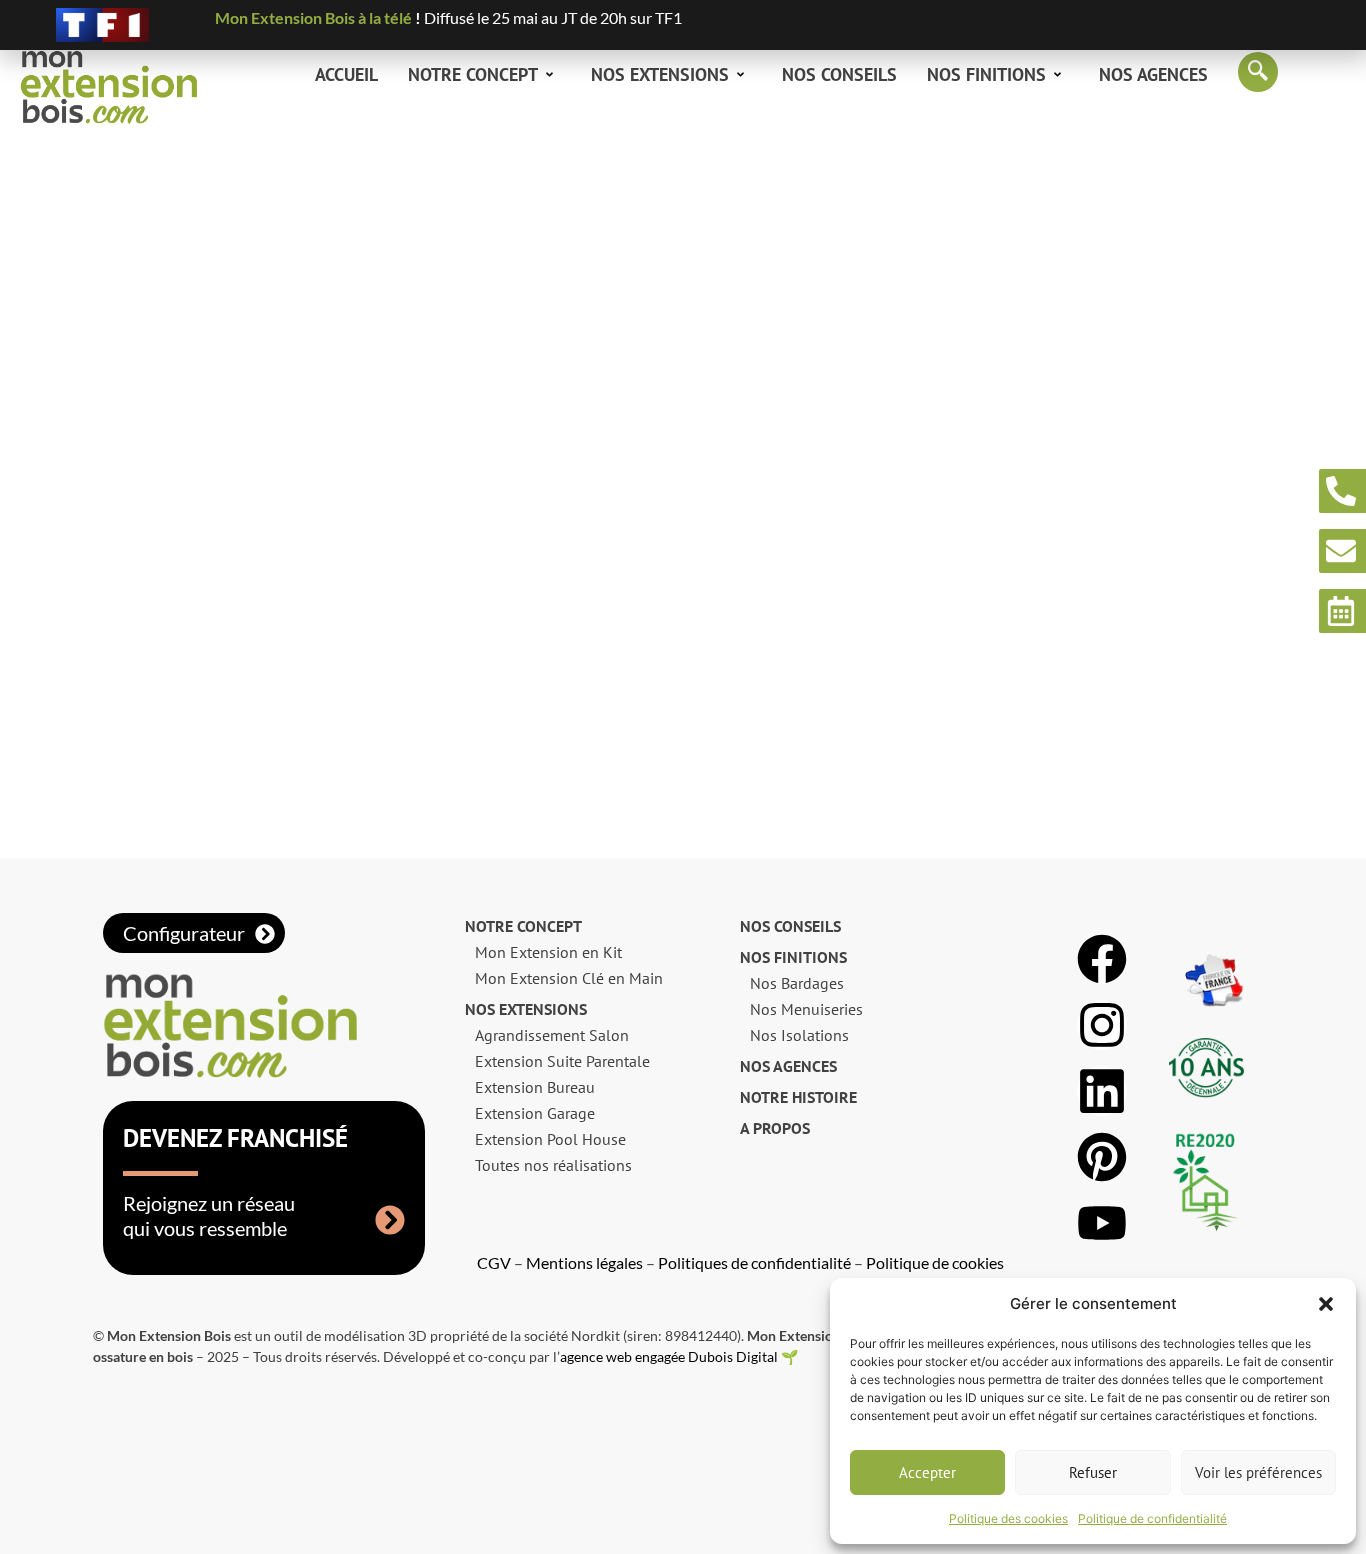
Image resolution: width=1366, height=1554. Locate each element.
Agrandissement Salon (552, 1035)
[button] (1326, 1304)
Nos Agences (1153, 74)
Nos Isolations (799, 1035)
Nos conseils (839, 74)
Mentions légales (584, 1262)
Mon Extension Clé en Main (569, 978)
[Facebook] (1102, 959)
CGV (494, 1262)
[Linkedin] (1102, 1091)
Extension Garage (535, 1113)
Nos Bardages (797, 983)
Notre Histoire (798, 1097)
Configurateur (184, 933)
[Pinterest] (1102, 1157)
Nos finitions (986, 74)
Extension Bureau (535, 1087)
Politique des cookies (1008, 1518)
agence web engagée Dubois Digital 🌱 (679, 1356)
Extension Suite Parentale (562, 1061)
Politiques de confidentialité (754, 1262)
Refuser (1093, 1472)
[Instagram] (1102, 1025)
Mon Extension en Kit (548, 952)
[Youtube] (1102, 1223)
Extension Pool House (550, 1139)
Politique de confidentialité (1152, 1518)
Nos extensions (660, 74)
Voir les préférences (1258, 1472)
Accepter (927, 1472)
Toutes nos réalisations (553, 1165)
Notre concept (473, 74)
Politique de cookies (935, 1262)
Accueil (346, 74)
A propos (775, 1128)
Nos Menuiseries (806, 1009)
